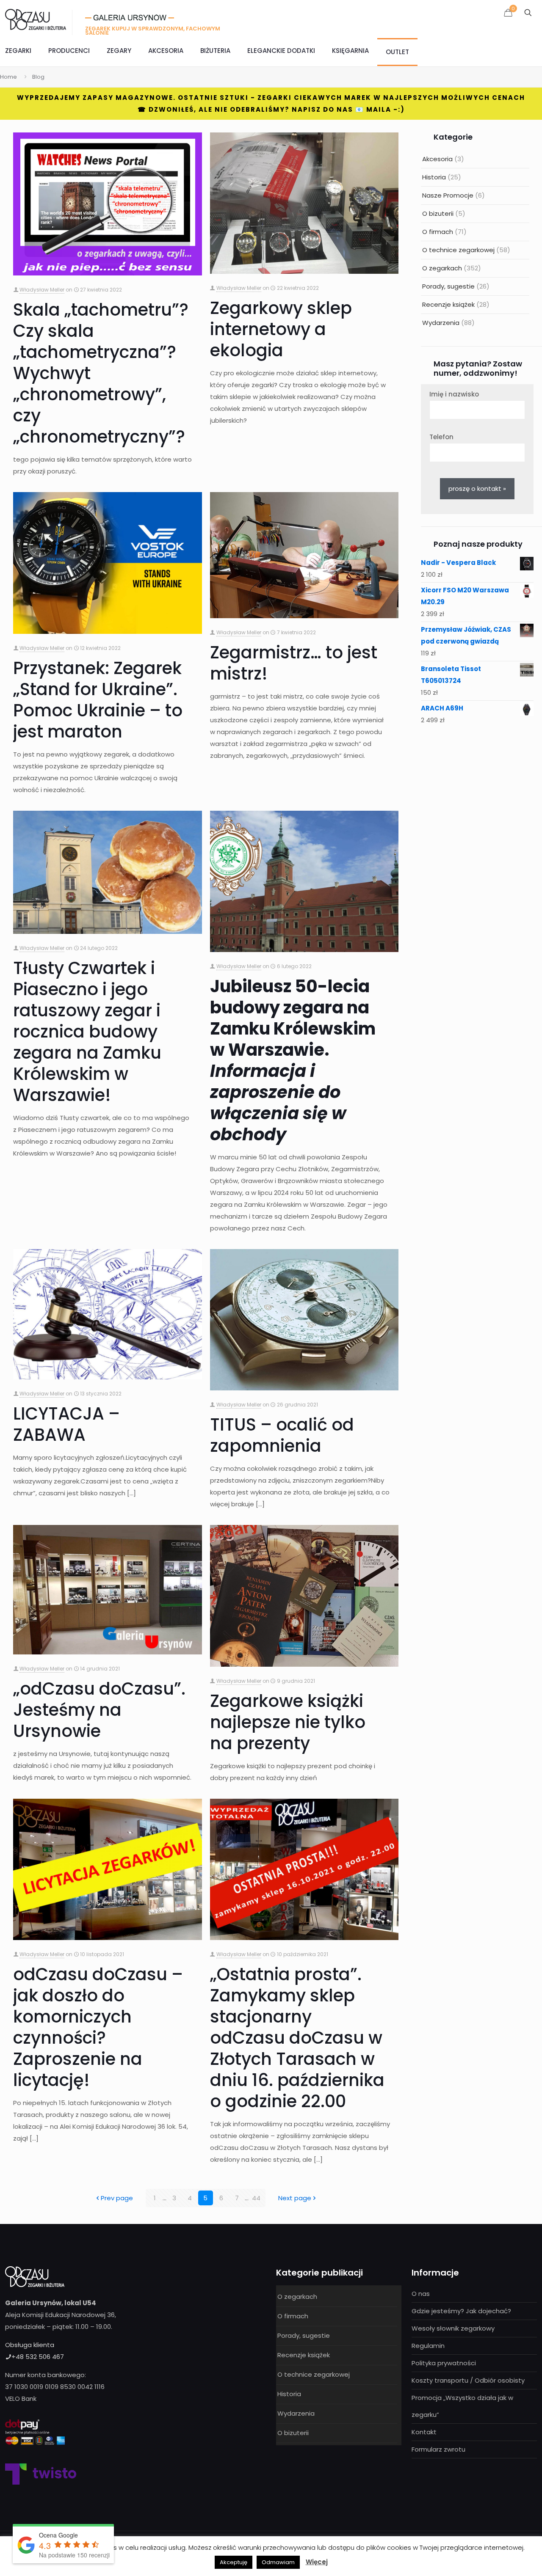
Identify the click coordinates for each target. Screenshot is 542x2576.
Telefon (441, 437)
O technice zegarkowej (458, 250)
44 (256, 2198)
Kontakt (424, 2432)
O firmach (438, 232)
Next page (295, 2198)
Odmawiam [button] (278, 2562)
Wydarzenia (441, 323)
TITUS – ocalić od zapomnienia (282, 1435)
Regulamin (428, 2346)
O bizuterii (438, 213)
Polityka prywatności (444, 2363)
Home (8, 77)
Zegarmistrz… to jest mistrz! (294, 663)
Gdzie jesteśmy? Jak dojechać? (461, 2311)
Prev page (117, 2198)
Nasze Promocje (448, 195)
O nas (421, 2294)
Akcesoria (437, 159)
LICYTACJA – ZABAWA (66, 1424)
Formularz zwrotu (438, 2449)
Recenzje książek (448, 304)
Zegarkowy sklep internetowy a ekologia (281, 329)
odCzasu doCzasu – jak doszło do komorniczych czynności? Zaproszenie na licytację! (98, 2027)
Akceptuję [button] (234, 2562)
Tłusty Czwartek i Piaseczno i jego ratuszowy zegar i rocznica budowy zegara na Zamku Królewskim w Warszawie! (87, 1032)
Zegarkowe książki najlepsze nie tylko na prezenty (288, 1722)
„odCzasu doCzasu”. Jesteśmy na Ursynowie (99, 1710)
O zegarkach (442, 268)
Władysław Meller (42, 290)
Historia (434, 177)
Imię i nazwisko (454, 394)
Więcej (317, 2562)
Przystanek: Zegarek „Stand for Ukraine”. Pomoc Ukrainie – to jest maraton (98, 700)
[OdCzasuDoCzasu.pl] (36, 19)
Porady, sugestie (448, 286)
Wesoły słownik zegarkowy (453, 2328)
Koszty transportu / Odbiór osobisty (468, 2380)
